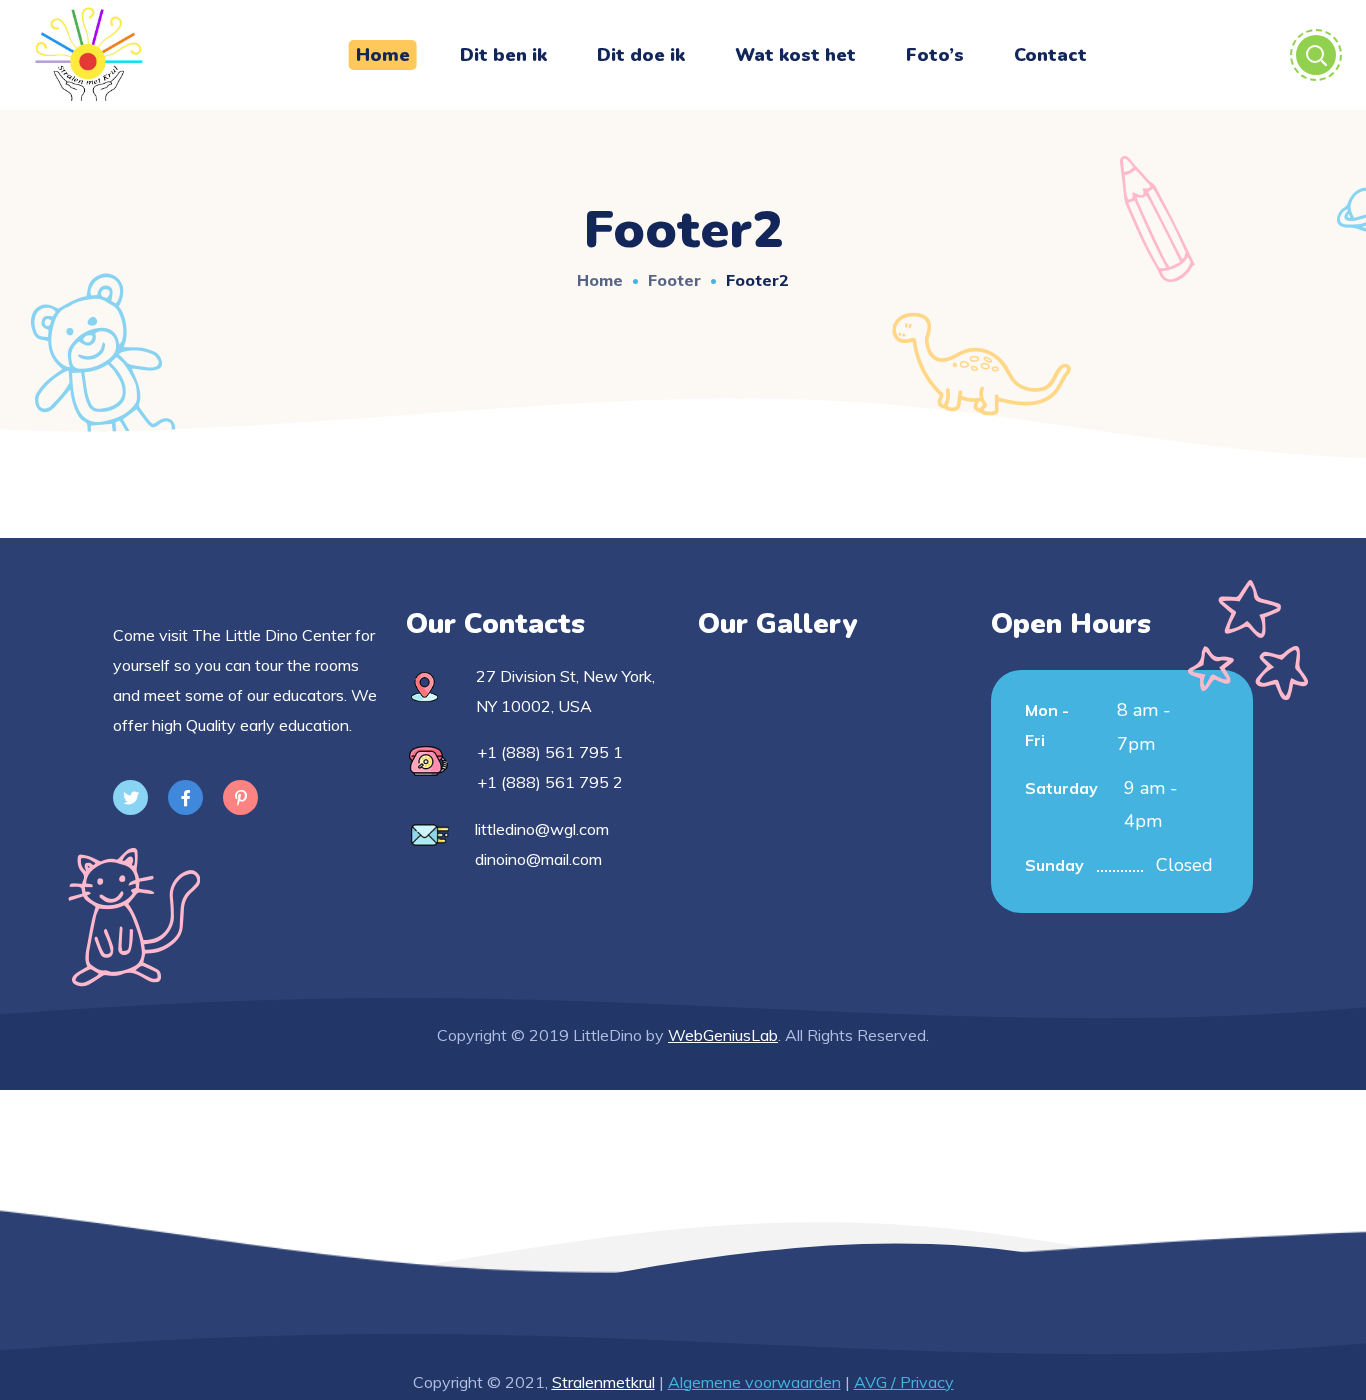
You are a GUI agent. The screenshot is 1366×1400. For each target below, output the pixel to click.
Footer (674, 280)
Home (600, 280)
